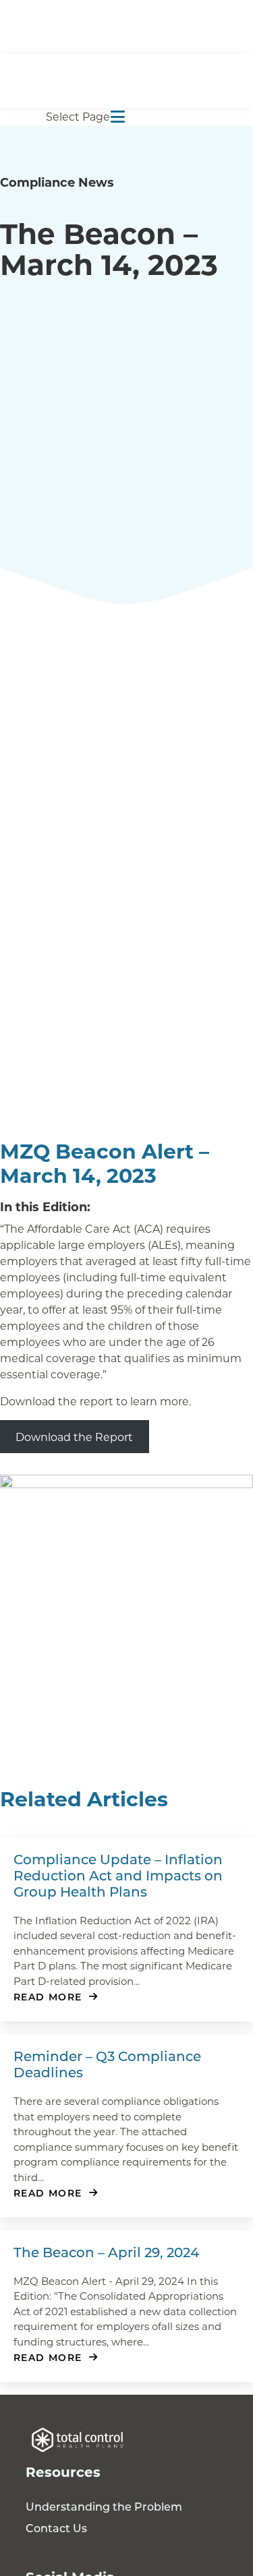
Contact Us (56, 2528)
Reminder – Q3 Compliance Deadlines (107, 2064)
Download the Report (74, 1437)
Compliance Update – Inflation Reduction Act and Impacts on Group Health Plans (118, 1875)
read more (48, 1997)
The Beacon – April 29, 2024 (106, 2252)
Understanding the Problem (104, 2506)
